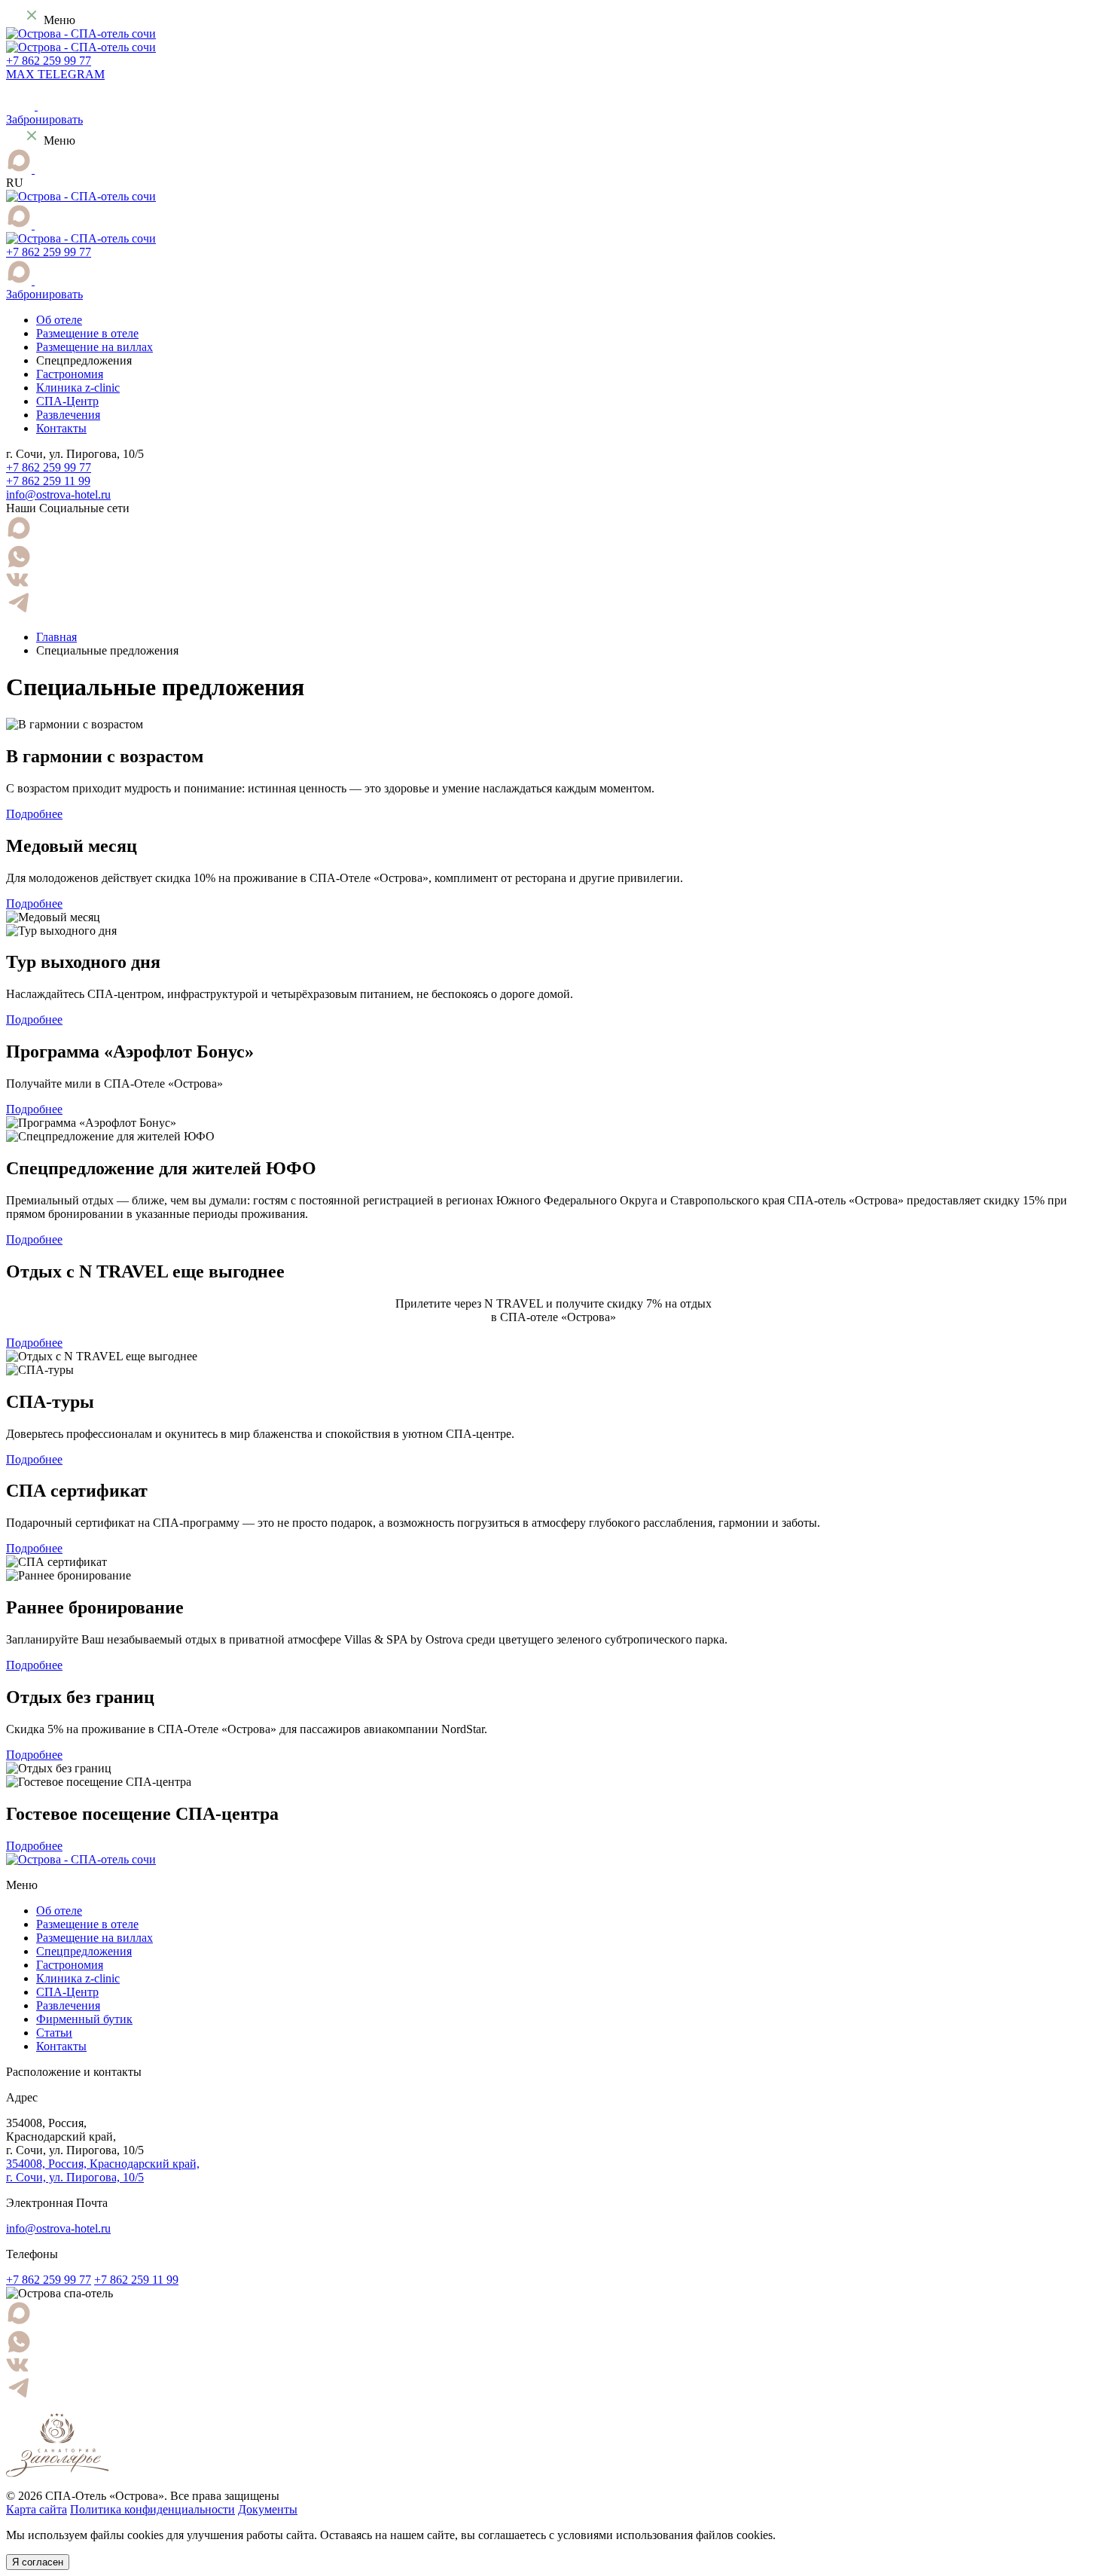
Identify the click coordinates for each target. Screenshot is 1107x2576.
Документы (268, 2509)
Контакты (61, 428)
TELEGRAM (71, 74)
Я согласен (38, 2562)
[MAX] (20, 169)
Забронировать (44, 119)
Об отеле (59, 320)
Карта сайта (37, 2509)
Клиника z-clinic (78, 388)
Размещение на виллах (95, 347)
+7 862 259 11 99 (48, 481)
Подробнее (34, 814)
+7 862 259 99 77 (49, 61)
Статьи (54, 2033)
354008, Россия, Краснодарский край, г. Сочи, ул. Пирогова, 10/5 (103, 2170)
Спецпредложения (84, 1951)
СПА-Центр (67, 401)
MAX (22, 74)
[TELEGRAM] (42, 169)
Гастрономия (70, 374)
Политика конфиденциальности (152, 2509)
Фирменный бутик (84, 2019)
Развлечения (68, 415)
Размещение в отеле (87, 333)
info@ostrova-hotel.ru (58, 494)
